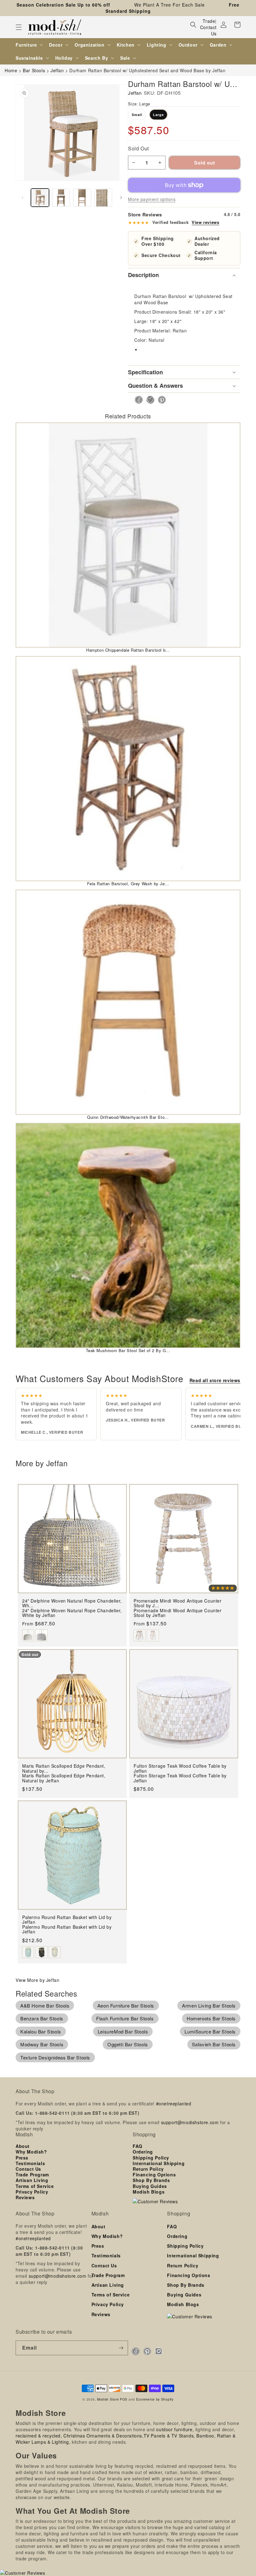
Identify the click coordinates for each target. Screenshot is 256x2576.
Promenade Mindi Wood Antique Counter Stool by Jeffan (178, 1613)
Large (158, 115)
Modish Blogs (149, 2192)
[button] (19, 27)
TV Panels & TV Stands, (169, 2436)
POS (124, 2399)
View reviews (205, 222)
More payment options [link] (152, 199)
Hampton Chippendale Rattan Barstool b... (128, 650)
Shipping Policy (151, 2158)
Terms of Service (35, 2186)
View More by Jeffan (37, 1980)
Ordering (143, 2152)
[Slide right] (121, 198)
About (23, 2146)
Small (137, 115)
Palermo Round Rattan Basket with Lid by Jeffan (67, 1929)
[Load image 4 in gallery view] (103, 198)
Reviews (25, 2197)
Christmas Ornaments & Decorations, (103, 2436)
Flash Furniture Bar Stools (125, 2018)
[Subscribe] (121, 2348)
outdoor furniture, (175, 2429)
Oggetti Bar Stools (128, 2044)
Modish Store (108, 2399)
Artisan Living (32, 2180)
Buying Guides (150, 2186)
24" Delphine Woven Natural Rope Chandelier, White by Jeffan (72, 1613)
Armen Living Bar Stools (209, 2005)
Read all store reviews (215, 1380)
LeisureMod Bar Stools (123, 2031)
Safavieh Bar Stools (214, 2044)
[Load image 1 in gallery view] (40, 198)
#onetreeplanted (174, 2104)
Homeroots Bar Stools (211, 2018)
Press (22, 2158)
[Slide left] (22, 198)
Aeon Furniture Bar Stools (126, 2005)
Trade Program (32, 2174)
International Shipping (159, 2163)
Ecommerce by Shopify (155, 2399)
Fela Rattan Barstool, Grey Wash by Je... (128, 884)
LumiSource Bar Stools (210, 2031)
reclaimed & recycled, (39, 2436)
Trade (209, 21)
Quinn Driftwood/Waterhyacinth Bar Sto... (128, 1117)
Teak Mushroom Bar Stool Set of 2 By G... (128, 1350)
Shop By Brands (151, 2180)
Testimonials (30, 2163)
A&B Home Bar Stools (45, 2005)
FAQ (138, 2146)
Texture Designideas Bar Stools (55, 2057)
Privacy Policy (32, 2192)
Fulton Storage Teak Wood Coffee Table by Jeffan (180, 1778)
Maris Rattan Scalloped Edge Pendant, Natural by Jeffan (64, 1778)
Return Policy (148, 2169)
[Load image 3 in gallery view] (82, 198)
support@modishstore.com (190, 2122)
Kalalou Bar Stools (41, 2031)
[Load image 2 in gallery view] (61, 198)
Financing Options (154, 2174)
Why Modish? (31, 2152)
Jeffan (135, 93)
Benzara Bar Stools (42, 2018)
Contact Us (208, 30)
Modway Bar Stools (42, 2044)
